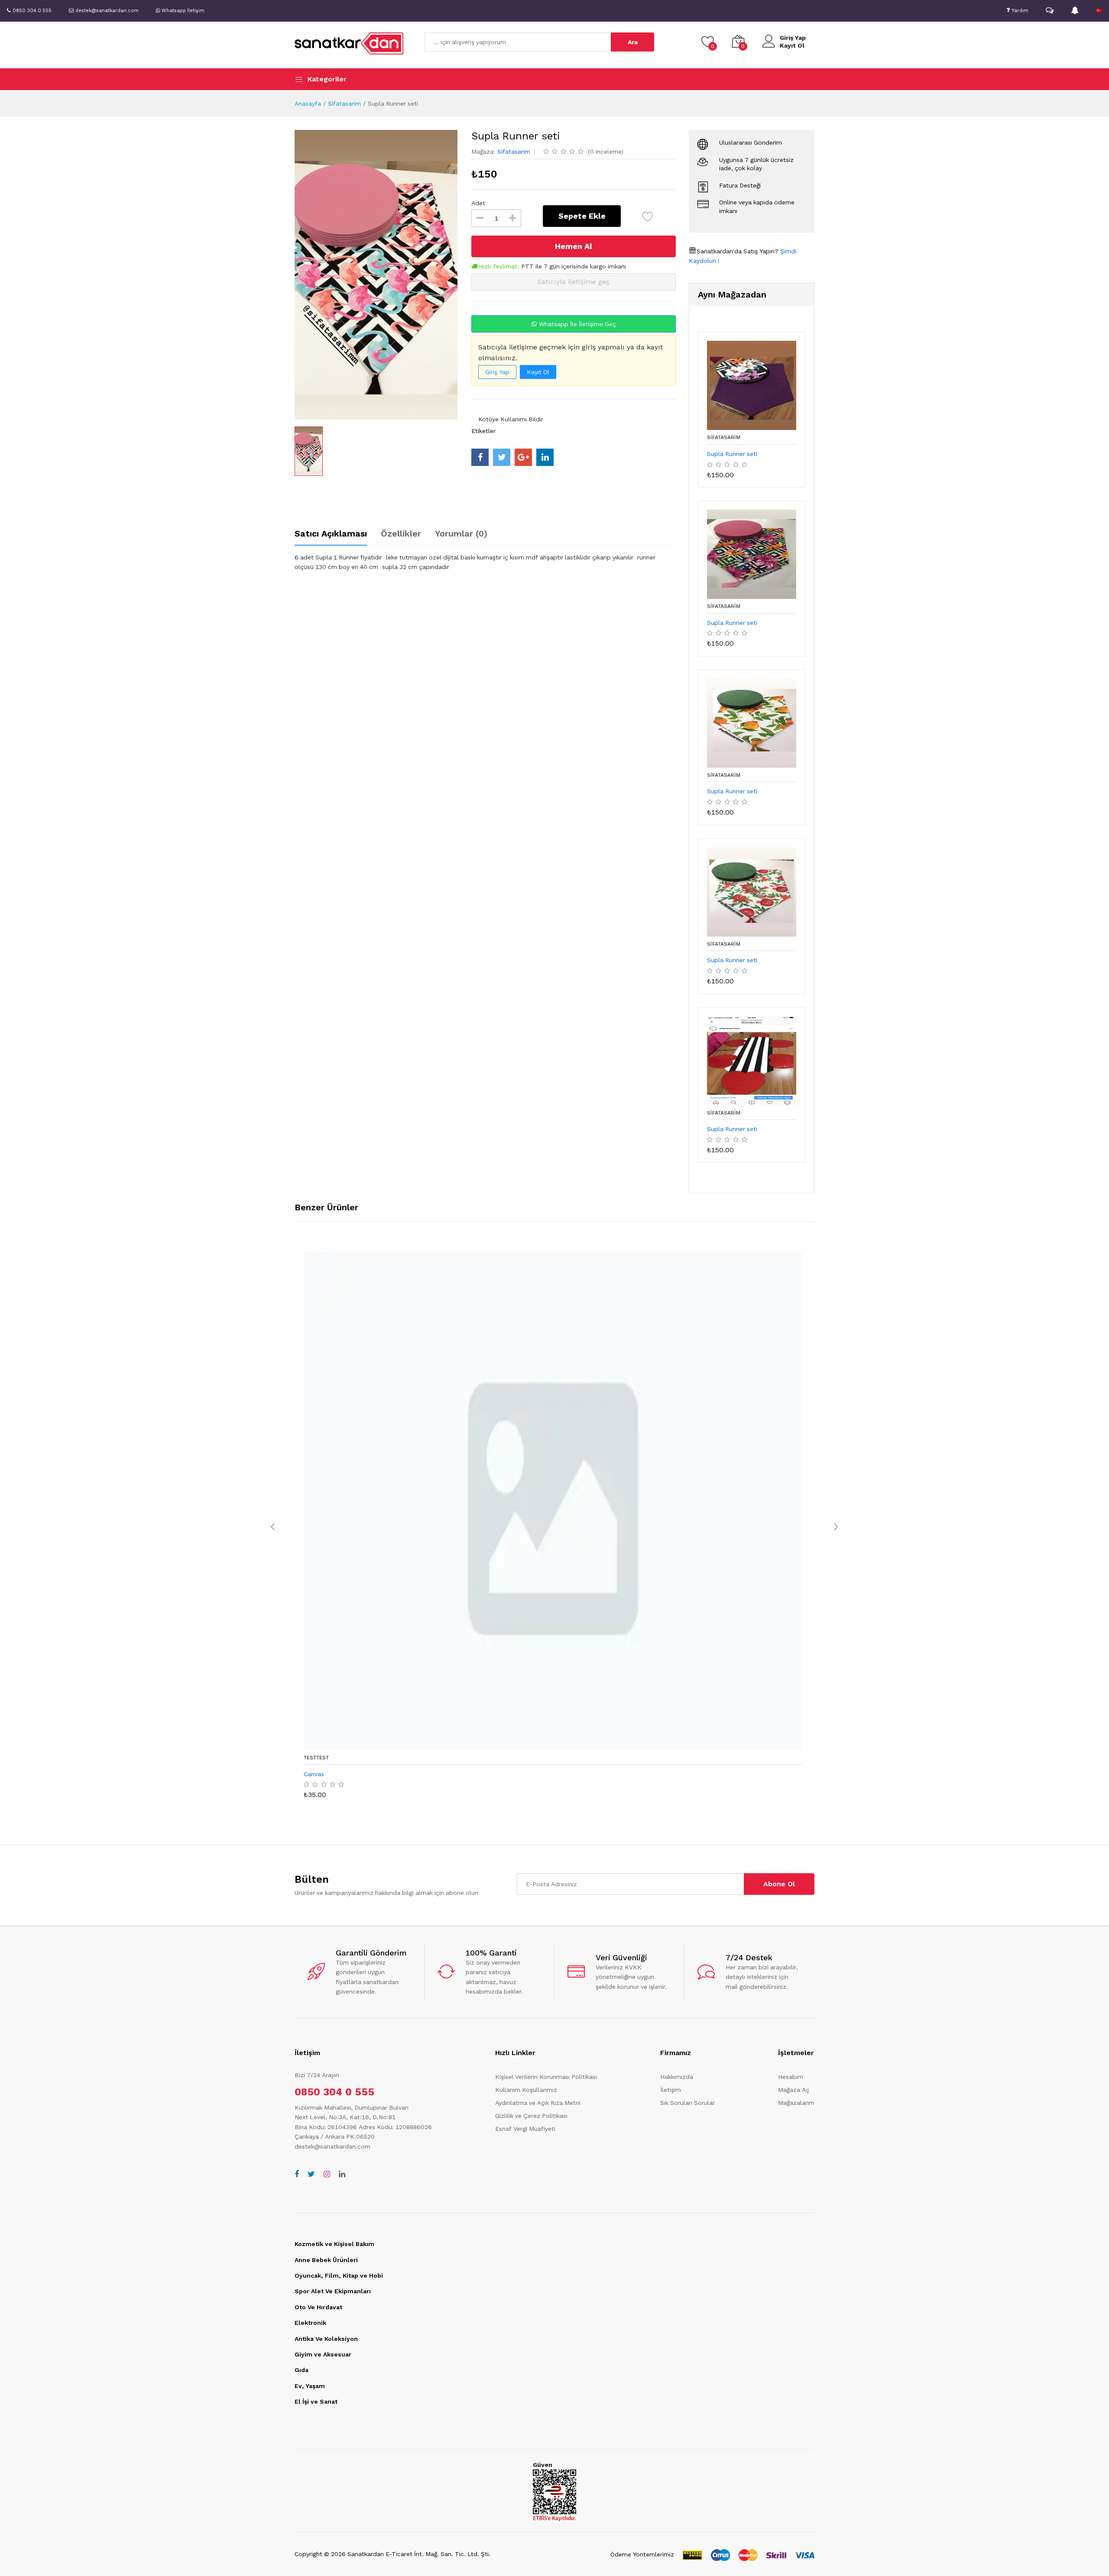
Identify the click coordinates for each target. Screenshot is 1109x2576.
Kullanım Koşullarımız (526, 2090)
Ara (633, 42)
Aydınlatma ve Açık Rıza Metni (538, 2103)
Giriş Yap (793, 38)
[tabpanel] (485, 562)
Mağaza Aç (794, 2090)
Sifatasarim (344, 103)
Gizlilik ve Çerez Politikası (531, 2116)
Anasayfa (308, 103)
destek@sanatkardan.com (332, 2146)
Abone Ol (779, 1884)
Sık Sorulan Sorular (687, 2103)
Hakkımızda (677, 2077)
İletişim (671, 2090)
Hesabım (791, 2077)
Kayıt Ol (792, 45)
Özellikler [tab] (401, 533)
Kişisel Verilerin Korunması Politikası (546, 2077)
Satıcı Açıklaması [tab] (331, 533)
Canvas (314, 1774)
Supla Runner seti (732, 454)
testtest (316, 1758)
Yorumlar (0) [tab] (461, 533)
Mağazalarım (796, 2103)
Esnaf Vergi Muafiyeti (525, 2129)
